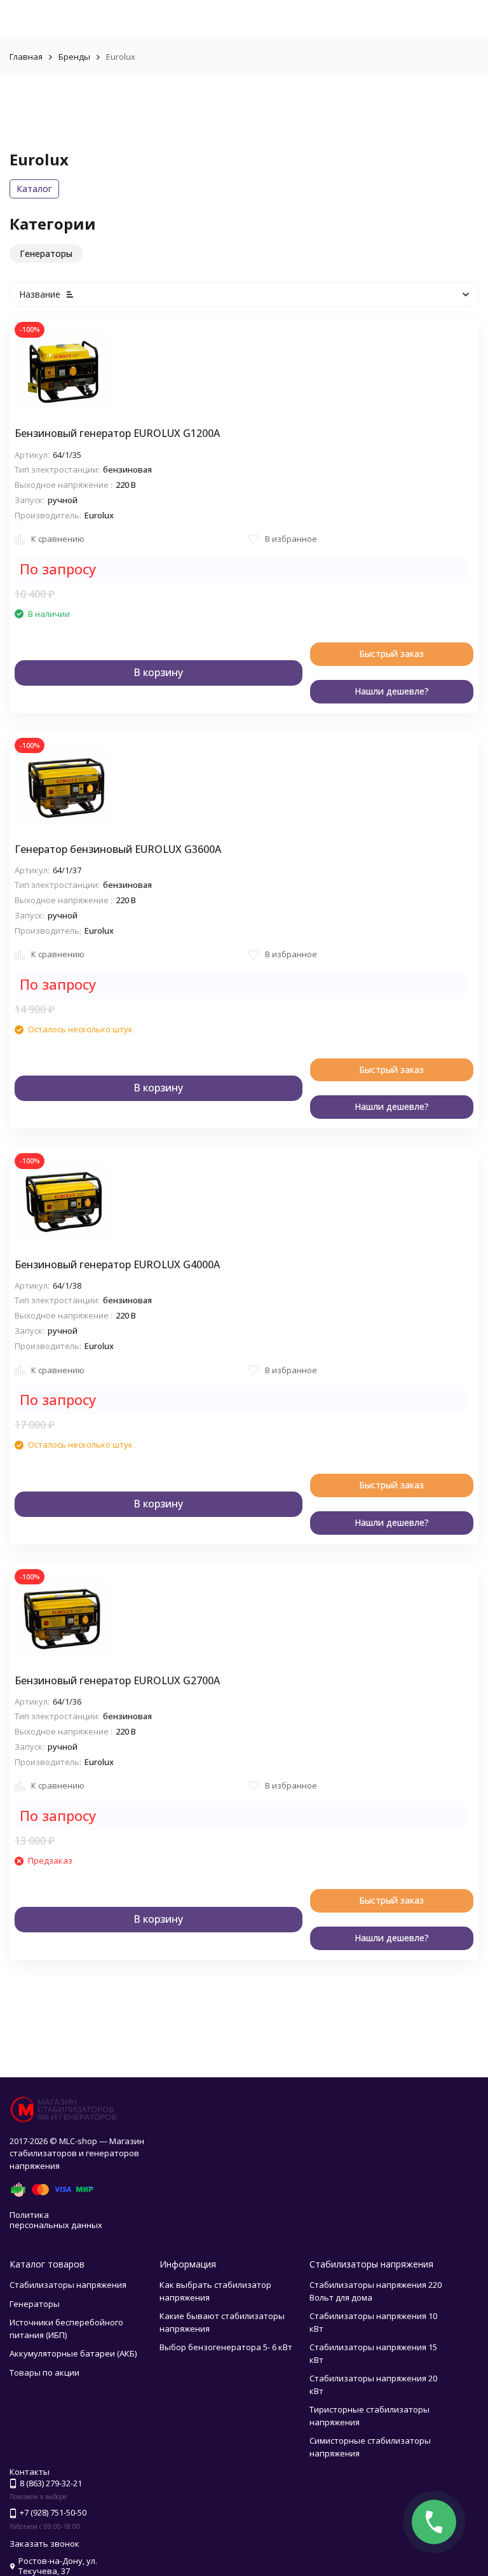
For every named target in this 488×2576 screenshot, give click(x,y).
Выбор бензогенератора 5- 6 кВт (226, 2347)
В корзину (158, 672)
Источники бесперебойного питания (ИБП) (66, 2329)
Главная (26, 57)
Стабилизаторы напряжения (68, 2285)
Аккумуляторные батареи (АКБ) (73, 2353)
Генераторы (35, 2304)
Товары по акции (44, 2372)
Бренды (74, 57)
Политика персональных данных (56, 2220)
